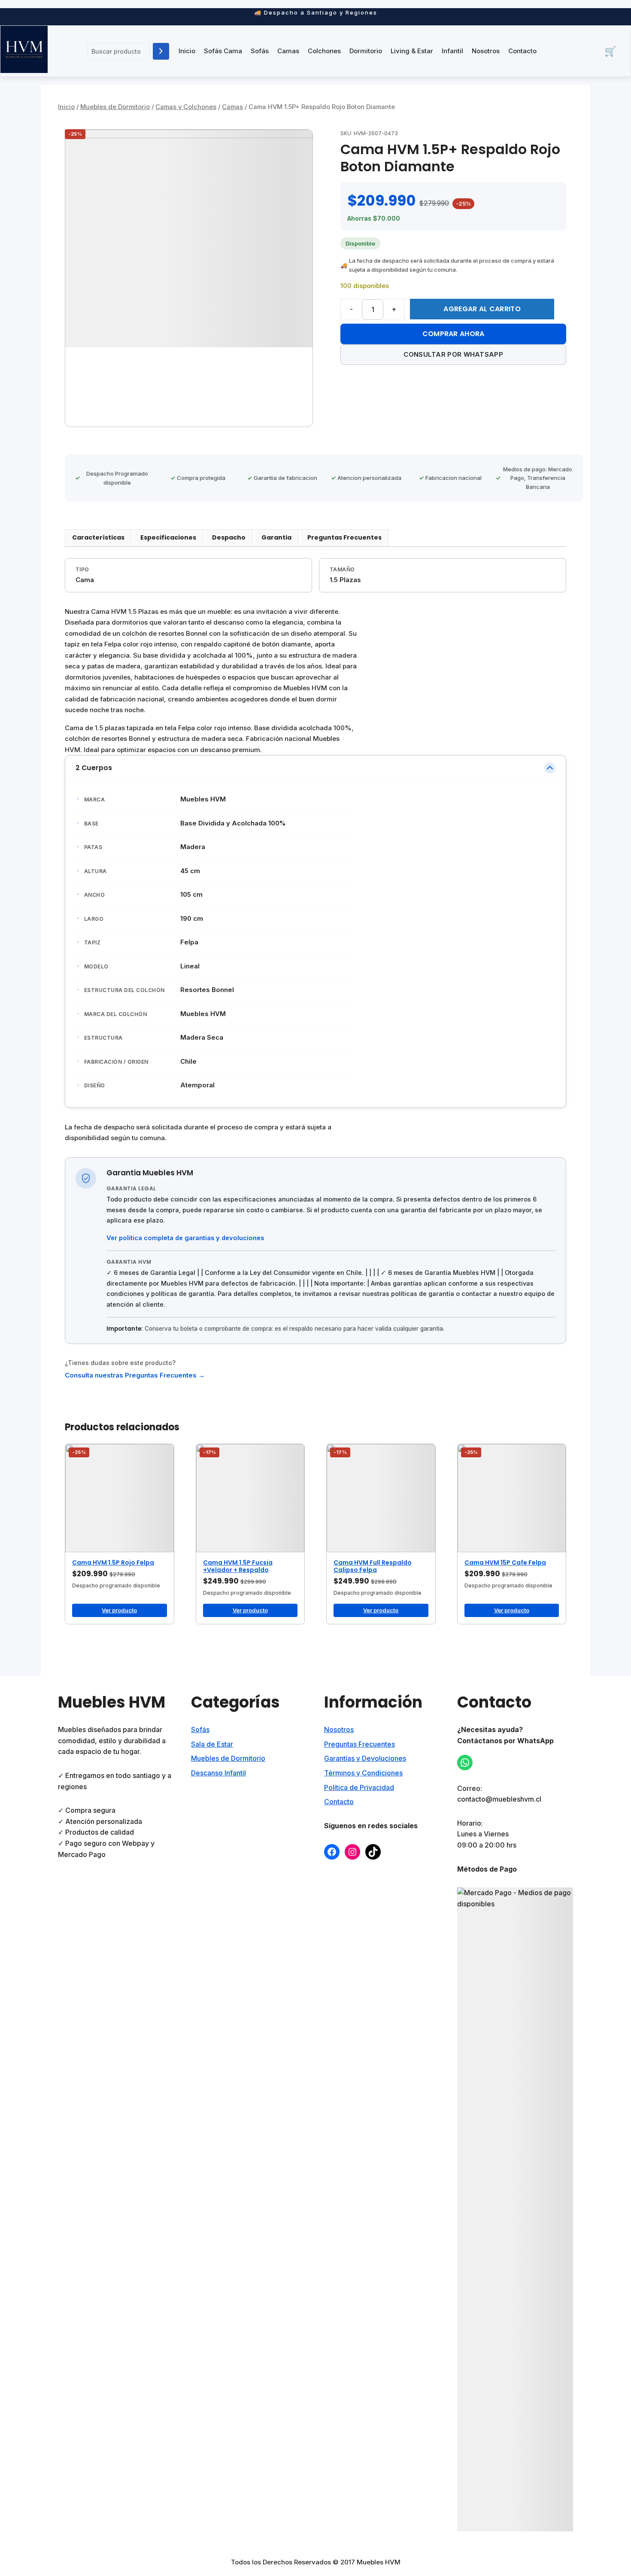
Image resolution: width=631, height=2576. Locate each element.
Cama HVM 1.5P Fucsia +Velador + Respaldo (238, 1566)
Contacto (522, 51)
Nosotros (486, 51)
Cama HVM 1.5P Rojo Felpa (113, 1563)
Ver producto (119, 1610)
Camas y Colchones (186, 107)
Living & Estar (412, 51)
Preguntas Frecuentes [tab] (344, 537)
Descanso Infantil (218, 1773)
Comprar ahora (454, 334)
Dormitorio (366, 51)
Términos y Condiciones (363, 1773)
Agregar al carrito (482, 309)
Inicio (187, 51)
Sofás (260, 51)
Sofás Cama (223, 51)
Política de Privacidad (359, 1787)
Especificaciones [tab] (168, 537)
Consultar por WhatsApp (453, 354)
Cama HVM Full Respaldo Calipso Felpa (373, 1566)
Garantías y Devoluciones (365, 1758)
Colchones (324, 51)
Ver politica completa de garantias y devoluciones (185, 1238)
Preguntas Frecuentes (359, 1744)
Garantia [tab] (276, 537)
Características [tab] (98, 537)
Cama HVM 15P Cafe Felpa (505, 1563)
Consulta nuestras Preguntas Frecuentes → (135, 1375)
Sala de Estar (212, 1744)
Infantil (452, 51)
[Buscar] (161, 51)
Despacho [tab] (229, 537)
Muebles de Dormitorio (115, 107)
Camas (288, 51)
